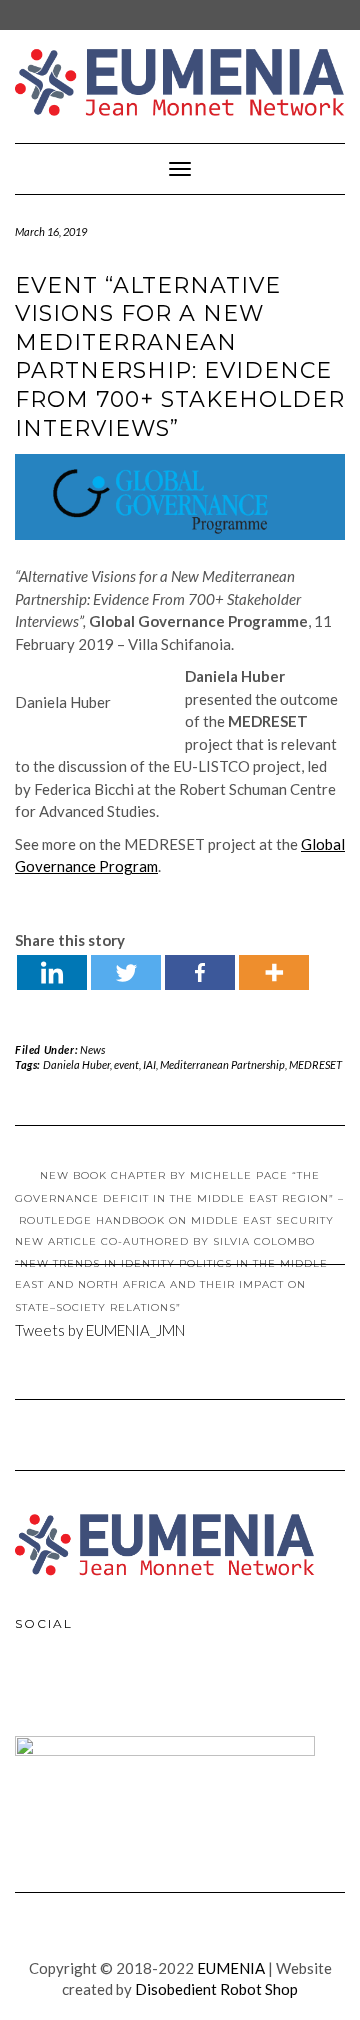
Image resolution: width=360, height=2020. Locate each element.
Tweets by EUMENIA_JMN (100, 1330)
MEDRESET (315, 1064)
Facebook (35, 1689)
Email (121, 1689)
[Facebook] (200, 972)
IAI (149, 1064)
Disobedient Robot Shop (216, 1989)
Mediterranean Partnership (222, 1064)
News (92, 1049)
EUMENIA (231, 1968)
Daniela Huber (76, 1064)
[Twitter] (126, 972)
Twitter (78, 1689)
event (126, 1064)
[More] (274, 972)
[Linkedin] (52, 972)
